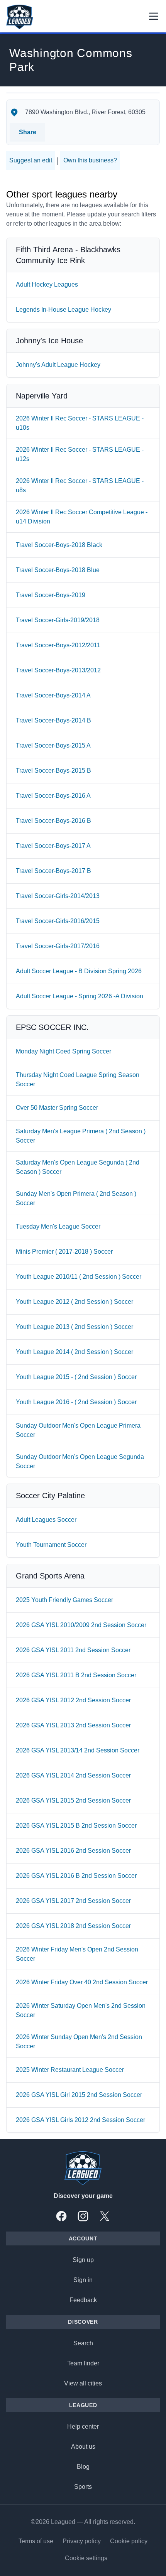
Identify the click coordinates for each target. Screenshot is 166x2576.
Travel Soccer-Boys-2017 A (53, 846)
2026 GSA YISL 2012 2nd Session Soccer (73, 1700)
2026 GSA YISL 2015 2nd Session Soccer (73, 1800)
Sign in (83, 2280)
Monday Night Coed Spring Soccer (64, 1051)
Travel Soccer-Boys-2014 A (53, 695)
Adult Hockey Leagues (47, 284)
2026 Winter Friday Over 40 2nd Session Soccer (82, 1982)
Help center (83, 2427)
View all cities (83, 2383)
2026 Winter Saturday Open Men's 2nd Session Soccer (81, 2010)
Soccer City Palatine (50, 1496)
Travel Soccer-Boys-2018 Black (59, 545)
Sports (83, 2487)
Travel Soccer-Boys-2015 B (53, 771)
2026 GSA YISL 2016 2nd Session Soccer (73, 1851)
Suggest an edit (31, 160)
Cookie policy (129, 2541)
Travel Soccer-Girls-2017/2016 (58, 946)
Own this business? (90, 160)
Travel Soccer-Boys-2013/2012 (58, 670)
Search (83, 2343)
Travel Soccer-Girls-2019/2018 (58, 620)
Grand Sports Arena (50, 1576)
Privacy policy (82, 2541)
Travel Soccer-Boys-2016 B (53, 821)
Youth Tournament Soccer (51, 1545)
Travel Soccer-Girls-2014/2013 (58, 896)
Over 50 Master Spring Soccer (57, 1108)
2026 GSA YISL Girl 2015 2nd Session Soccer (79, 2095)
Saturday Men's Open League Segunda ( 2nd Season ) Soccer (78, 1167)
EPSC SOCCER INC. (52, 1027)
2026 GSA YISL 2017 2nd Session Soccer (73, 1901)
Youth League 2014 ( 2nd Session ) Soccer (75, 1352)
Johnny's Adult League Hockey (58, 365)
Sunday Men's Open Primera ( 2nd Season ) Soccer (76, 1198)
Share (28, 132)
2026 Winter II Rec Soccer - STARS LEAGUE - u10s (80, 423)
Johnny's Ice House (49, 341)
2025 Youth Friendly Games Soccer (64, 1600)
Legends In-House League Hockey (64, 310)
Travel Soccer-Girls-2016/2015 (58, 921)
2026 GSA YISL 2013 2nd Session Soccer (73, 1725)
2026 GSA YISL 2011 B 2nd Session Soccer (76, 1675)
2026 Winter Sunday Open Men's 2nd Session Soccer (79, 2042)
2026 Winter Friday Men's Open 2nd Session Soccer (77, 1954)
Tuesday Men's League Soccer (58, 1226)
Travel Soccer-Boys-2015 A (53, 745)
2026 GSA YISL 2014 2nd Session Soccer (73, 1775)
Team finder (83, 2363)
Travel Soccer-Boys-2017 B (53, 871)
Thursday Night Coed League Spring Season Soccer (78, 1080)
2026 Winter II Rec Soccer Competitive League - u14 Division (82, 517)
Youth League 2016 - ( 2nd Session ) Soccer (76, 1402)
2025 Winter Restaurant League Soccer (70, 2070)
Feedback (83, 2300)
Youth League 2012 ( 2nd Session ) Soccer (75, 1302)
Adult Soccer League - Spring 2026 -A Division (80, 996)
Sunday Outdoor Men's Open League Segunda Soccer (80, 1461)
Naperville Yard (42, 396)
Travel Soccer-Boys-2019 (51, 595)
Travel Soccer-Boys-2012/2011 (58, 645)
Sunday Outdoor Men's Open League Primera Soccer (78, 1430)
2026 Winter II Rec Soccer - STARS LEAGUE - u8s (80, 485)
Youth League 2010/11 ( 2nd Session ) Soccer (79, 1277)
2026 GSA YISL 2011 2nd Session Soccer (73, 1650)
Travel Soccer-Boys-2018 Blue (58, 570)
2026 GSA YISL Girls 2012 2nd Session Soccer (80, 2120)
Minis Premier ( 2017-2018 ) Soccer (64, 1252)
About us (83, 2447)
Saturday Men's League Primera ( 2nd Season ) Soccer (81, 1136)
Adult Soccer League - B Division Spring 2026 (79, 971)
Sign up (83, 2260)
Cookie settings (86, 2558)
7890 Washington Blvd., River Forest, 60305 (85, 112)
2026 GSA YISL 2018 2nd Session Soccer (73, 1926)
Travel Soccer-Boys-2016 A (53, 796)
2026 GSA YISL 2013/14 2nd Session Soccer (78, 1750)
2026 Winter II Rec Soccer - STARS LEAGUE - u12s (80, 454)
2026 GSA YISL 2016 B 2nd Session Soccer (76, 1876)
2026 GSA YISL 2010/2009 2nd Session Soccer (81, 1625)
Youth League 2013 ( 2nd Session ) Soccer (75, 1327)
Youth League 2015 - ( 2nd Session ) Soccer (76, 1377)
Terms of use (36, 2541)
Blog (83, 2467)
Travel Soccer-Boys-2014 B (53, 720)
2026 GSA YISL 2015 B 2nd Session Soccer (76, 1826)
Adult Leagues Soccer (46, 1520)
